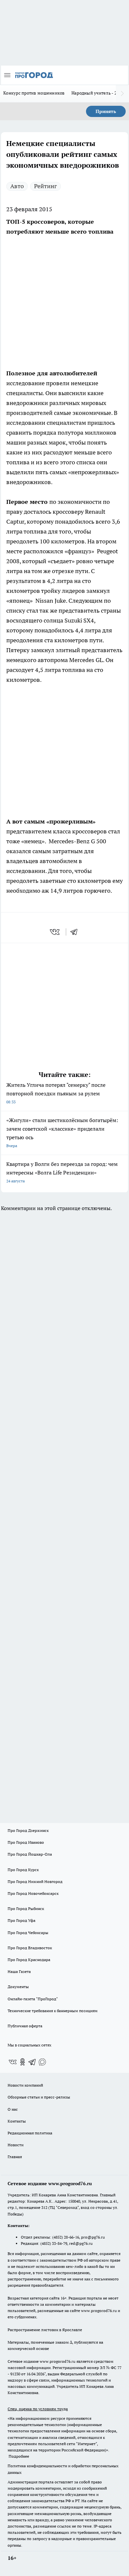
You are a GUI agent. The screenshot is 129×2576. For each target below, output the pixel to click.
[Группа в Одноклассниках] (22, 2062)
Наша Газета (19, 1971)
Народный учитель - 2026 (98, 93)
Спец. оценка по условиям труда (38, 2409)
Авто (17, 186)
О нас (13, 2109)
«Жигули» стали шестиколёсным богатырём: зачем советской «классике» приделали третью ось (62, 1132)
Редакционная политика (30, 2133)
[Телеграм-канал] (32, 2062)
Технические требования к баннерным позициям (53, 2011)
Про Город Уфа (21, 1920)
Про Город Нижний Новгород (35, 1881)
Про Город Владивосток (30, 1948)
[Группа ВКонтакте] (13, 2062)
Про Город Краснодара (29, 1960)
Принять (106, 111)
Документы (18, 1987)
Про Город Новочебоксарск (33, 1893)
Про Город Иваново (26, 1842)
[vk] (55, 932)
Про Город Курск (23, 1870)
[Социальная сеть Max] (42, 2062)
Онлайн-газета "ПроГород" (33, 1999)
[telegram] (76, 932)
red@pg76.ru (81, 2243)
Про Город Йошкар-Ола (30, 1854)
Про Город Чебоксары (28, 1933)
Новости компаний (25, 2085)
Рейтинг (45, 186)
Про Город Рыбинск (26, 1909)
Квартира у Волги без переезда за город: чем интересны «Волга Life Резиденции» (62, 1172)
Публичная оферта (25, 2026)
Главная (15, 2157)
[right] (122, 94)
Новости (16, 2145)
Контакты (17, 2121)
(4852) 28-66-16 (66, 2237)
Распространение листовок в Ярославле (45, 2330)
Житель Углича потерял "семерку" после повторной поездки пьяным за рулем (56, 1093)
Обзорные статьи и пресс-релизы (39, 2097)
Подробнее (19, 2456)
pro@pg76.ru (93, 2237)
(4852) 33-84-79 (54, 2243)
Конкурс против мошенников (34, 93)
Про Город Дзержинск (28, 1830)
